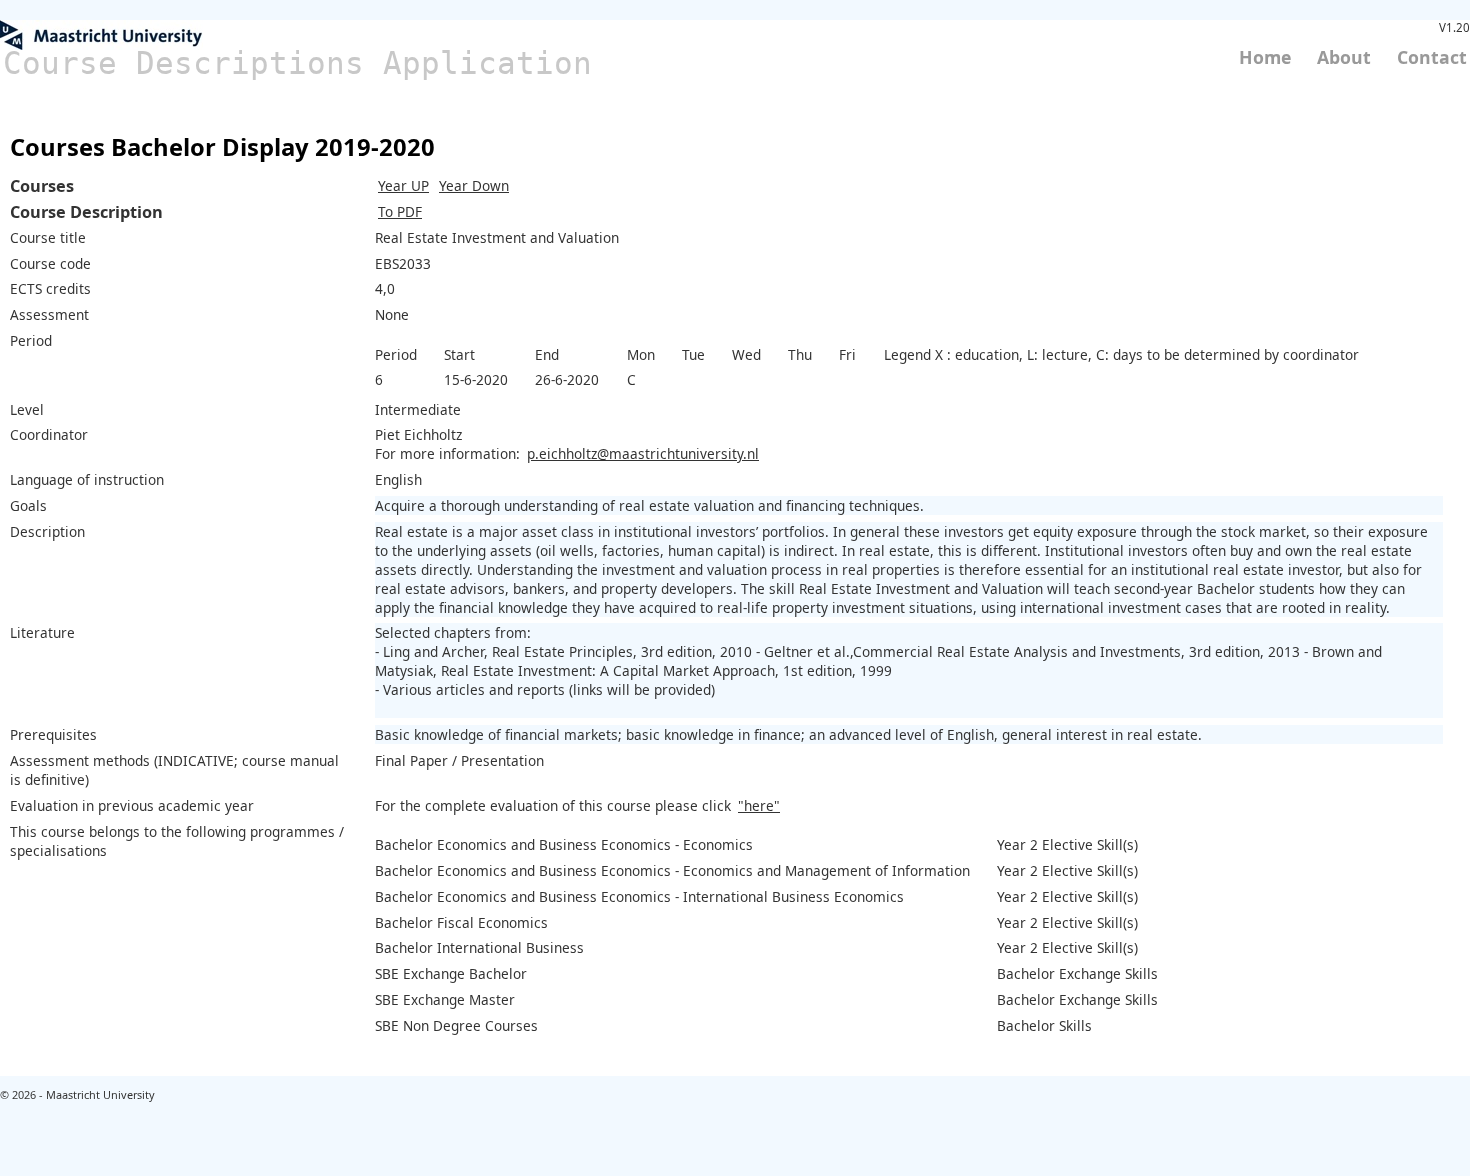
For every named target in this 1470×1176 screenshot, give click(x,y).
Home (1265, 57)
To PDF (400, 211)
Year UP (403, 185)
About (1344, 57)
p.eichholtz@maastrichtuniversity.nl (643, 453)
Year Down (474, 185)
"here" (759, 805)
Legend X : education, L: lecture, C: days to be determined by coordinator (1121, 354)
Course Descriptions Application (297, 63)
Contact (1432, 57)
